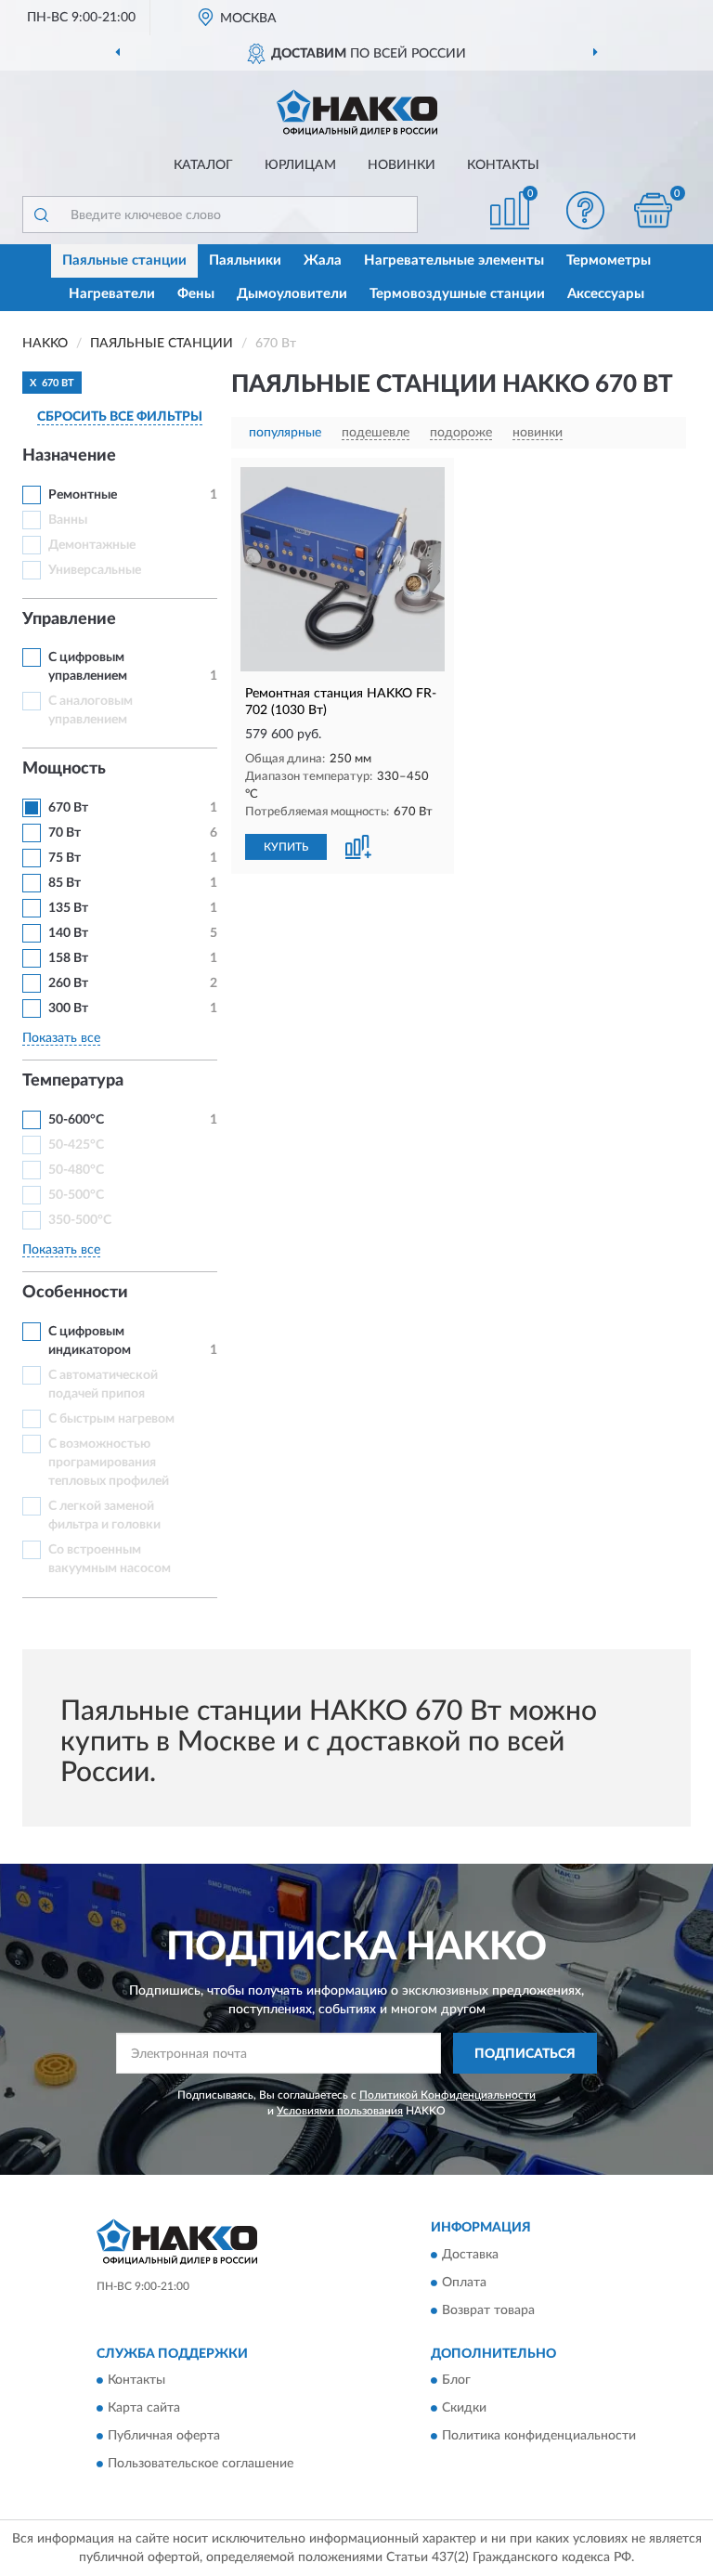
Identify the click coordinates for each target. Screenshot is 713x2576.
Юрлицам (300, 165)
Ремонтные (83, 495)
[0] (654, 210)
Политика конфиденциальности (539, 2437)
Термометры (609, 260)
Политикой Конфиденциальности (447, 2095)
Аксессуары (606, 294)
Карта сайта (144, 2409)
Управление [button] (69, 619)
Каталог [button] (203, 165)
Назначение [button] (69, 456)
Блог (456, 2381)
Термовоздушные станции (457, 294)
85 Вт (65, 883)
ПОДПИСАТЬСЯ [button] (525, 2054)
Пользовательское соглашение (201, 2465)
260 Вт (68, 983)
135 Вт (68, 908)
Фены (196, 294)
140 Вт (68, 933)
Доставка (470, 2255)
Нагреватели (112, 294)
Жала (323, 260)
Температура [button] (73, 1081)
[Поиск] (41, 215)
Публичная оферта (164, 2437)
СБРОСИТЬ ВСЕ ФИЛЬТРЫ (120, 417)
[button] (586, 210)
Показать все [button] (61, 1038)
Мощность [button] (64, 769)
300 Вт (68, 1008)
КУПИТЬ (286, 847)
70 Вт (65, 833)
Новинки (402, 165)
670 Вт (68, 808)
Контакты (503, 165)
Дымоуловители (292, 294)
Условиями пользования (340, 2111)
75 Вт (65, 858)
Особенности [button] (75, 1293)
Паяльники (245, 260)
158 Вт (68, 958)
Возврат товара (488, 2310)
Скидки (464, 2409)
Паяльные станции (124, 260)
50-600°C (76, 1120)
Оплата (464, 2283)
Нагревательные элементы (454, 260)
